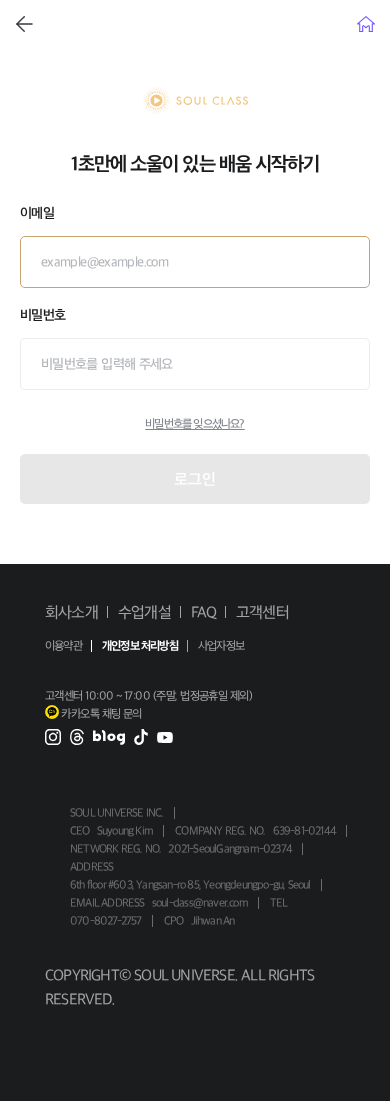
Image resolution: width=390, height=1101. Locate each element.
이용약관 (63, 646)
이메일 (37, 213)
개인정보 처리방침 (140, 646)
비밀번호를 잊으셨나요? (194, 424)
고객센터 (262, 612)
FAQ (204, 612)
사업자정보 (221, 646)
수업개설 (144, 612)
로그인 (195, 479)
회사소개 (71, 612)
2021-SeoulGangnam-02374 (230, 849)
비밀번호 (42, 315)
